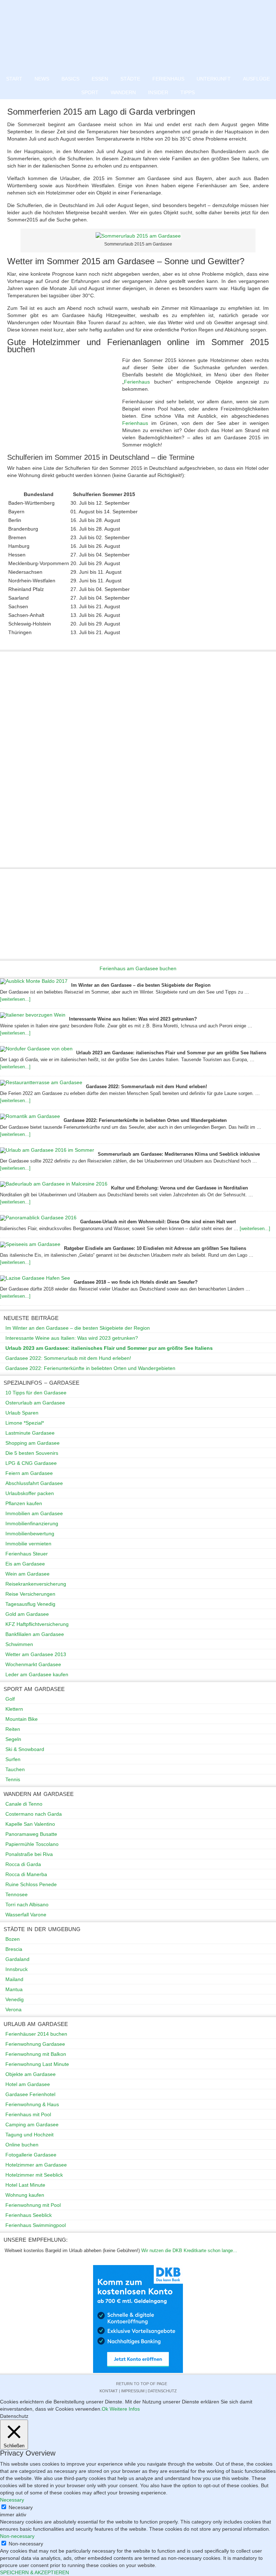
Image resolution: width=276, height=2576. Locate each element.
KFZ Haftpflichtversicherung (37, 1624)
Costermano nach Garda (34, 1814)
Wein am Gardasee (27, 1574)
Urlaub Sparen (22, 1413)
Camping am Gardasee (32, 2124)
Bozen (13, 1939)
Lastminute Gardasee (30, 1433)
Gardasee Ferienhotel (30, 2094)
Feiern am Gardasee (29, 1473)
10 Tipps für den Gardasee (36, 1393)
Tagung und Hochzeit (29, 2135)
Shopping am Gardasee (33, 1443)
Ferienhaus (168, 79)
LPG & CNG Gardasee (31, 1463)
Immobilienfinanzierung (32, 1523)
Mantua (14, 1989)
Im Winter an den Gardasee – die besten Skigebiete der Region (141, 985)
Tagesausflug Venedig (30, 1604)
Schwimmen (19, 1644)
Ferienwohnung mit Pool (33, 2205)
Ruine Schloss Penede (31, 1884)
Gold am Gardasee (27, 1614)
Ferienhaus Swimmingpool (36, 2225)
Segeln (13, 1739)
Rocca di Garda (23, 1864)
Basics (70, 79)
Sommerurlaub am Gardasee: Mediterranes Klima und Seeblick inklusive (179, 1154)
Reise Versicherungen (30, 1594)
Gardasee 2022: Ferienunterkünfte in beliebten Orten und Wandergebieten (145, 1120)
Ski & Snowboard (25, 1749)
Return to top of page (142, 2384)
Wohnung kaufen (25, 2195)
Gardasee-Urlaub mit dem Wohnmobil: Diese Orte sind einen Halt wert (158, 1222)
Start (14, 79)
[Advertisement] (65, 405)
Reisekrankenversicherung (36, 1584)
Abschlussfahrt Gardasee (34, 1483)
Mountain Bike (22, 1719)
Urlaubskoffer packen (30, 1493)
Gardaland (17, 1959)
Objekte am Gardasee (31, 2074)
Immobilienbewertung (30, 1534)
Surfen (13, 1759)
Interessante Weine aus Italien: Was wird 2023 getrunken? (133, 1019)
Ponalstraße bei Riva (29, 1854)
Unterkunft (214, 79)
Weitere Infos (125, 2409)
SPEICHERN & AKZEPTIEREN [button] (34, 2572)
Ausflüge (256, 79)
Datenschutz (162, 2391)
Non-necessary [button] (17, 2536)
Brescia (14, 1949)
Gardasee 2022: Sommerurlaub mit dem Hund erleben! (146, 1087)
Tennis (13, 1779)
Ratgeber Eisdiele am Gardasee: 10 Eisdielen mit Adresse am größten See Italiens (155, 1248)
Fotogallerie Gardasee (31, 2155)
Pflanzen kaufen (24, 1503)
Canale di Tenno (24, 1804)
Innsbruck (17, 1969)
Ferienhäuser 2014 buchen (36, 2034)
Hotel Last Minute (25, 2185)
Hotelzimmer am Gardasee (36, 2165)
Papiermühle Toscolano (32, 1844)
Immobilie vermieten (28, 1544)
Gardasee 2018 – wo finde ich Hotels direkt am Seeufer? (136, 1282)
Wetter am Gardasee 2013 (36, 1654)
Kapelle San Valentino (30, 1824)
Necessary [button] (12, 2500)
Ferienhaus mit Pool (28, 2114)
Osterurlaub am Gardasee (35, 1403)
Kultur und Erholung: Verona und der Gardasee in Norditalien (180, 1188)
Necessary (21, 2507)
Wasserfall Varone (26, 1915)
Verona (13, 2009)
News (42, 79)
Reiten (13, 1729)
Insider (158, 92)
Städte (130, 79)
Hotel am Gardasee (28, 2084)
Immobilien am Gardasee (34, 1513)
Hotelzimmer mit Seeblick (34, 2175)
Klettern (14, 1709)
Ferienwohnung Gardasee (35, 2044)
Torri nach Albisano (27, 1905)
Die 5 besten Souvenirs (32, 1453)
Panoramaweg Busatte (31, 1834)
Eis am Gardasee (25, 1564)
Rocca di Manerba (26, 1874)
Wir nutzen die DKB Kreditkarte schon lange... (189, 2250)
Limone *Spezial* (25, 1423)
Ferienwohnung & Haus (32, 2104)
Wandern (123, 92)
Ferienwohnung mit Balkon (36, 2054)
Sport (90, 92)
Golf (10, 1699)
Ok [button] (105, 2409)
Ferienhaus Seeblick (29, 2215)
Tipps (188, 92)
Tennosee (17, 1894)
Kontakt (109, 2391)
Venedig (15, 1999)
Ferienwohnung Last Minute (37, 2064)
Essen (100, 79)
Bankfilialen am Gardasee (35, 1634)
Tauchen (15, 1769)
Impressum (133, 2391)
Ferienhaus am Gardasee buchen (138, 968)
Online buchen (22, 2145)
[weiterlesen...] (15, 999)
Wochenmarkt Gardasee (33, 1664)
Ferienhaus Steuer (27, 1554)
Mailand (14, 1979)
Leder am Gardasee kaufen (37, 1674)
